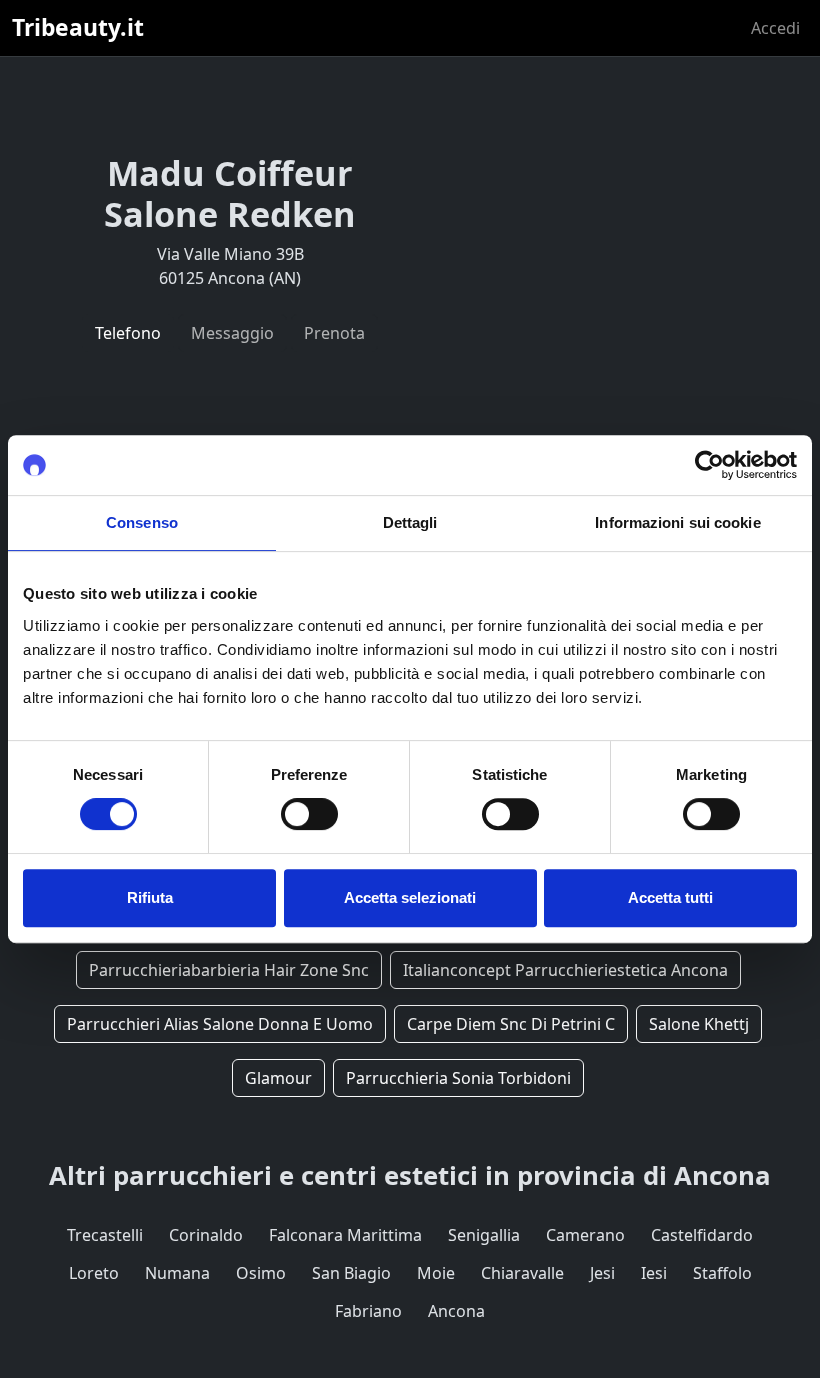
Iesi (654, 1273)
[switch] (309, 814)
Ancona (456, 1311)
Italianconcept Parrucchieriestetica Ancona (565, 970)
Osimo (261, 1273)
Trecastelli (105, 1235)
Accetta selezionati (410, 897)
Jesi (602, 1273)
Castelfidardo (702, 1235)
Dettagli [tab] (410, 522)
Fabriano (368, 1311)
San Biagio (351, 1273)
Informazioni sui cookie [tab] (677, 522)
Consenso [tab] (142, 522)
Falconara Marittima (345, 1235)
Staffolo (722, 1273)
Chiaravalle (522, 1273)
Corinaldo (206, 1235)
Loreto (94, 1273)
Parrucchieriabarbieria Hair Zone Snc (229, 970)
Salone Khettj (699, 1024)
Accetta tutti (670, 897)
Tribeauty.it (78, 27)
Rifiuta (150, 897)
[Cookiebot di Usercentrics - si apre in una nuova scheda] (709, 465)
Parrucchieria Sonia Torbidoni (458, 1078)
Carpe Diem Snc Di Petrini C (511, 1024)
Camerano (585, 1235)
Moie (436, 1273)
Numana (177, 1273)
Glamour (278, 1078)
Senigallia (484, 1235)
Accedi (775, 28)
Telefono (128, 333)
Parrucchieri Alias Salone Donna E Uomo (220, 1024)
